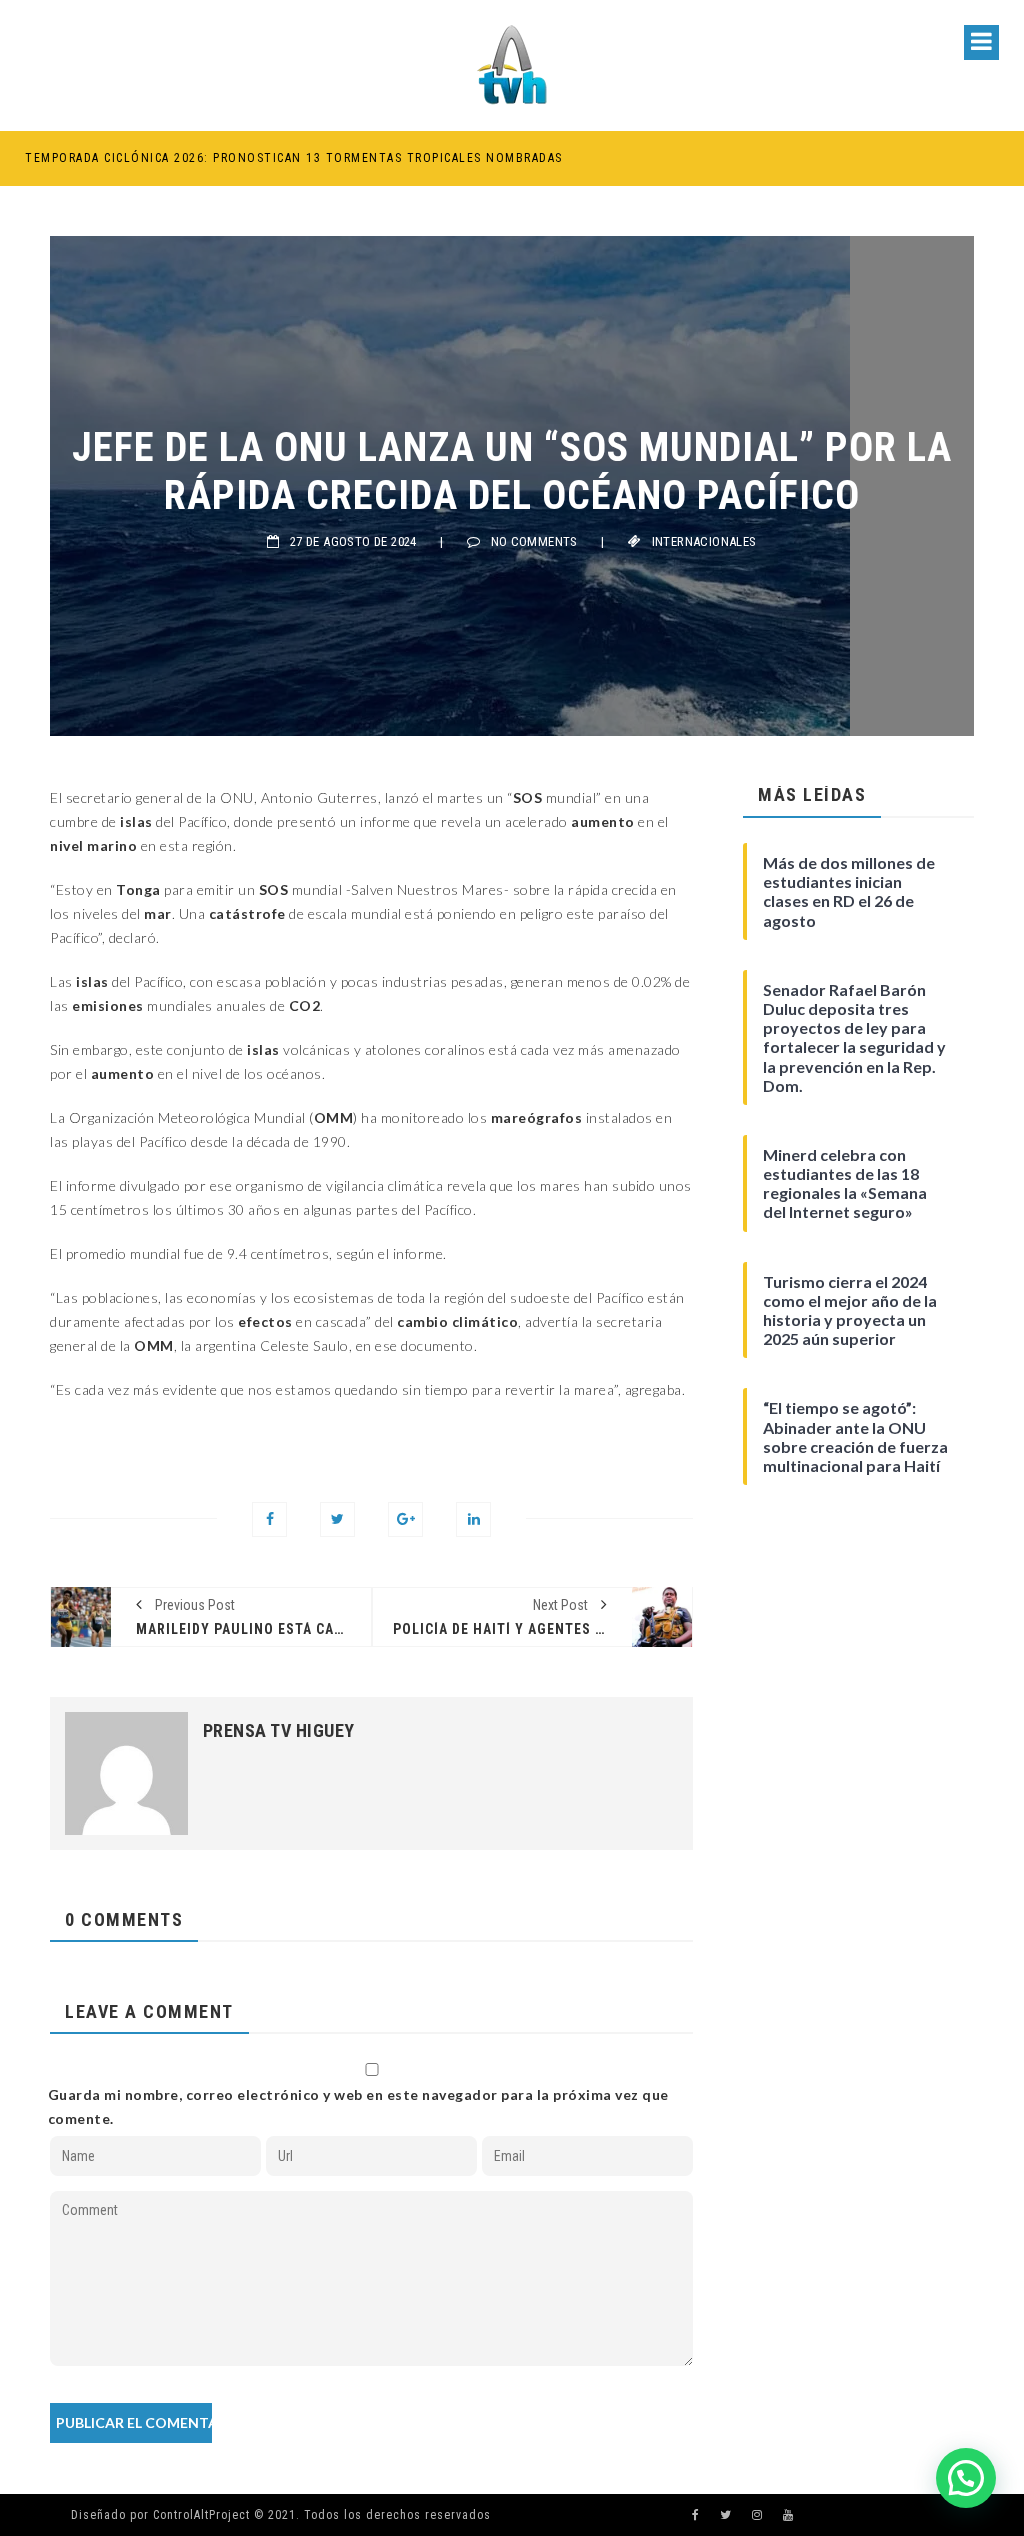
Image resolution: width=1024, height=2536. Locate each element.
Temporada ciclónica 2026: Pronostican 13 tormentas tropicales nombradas (294, 158)
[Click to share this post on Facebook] (269, 1519)
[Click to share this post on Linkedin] (473, 1519)
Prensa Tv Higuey (279, 1731)
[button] (966, 2478)
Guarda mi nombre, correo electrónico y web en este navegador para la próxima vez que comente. (358, 2106)
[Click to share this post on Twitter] (337, 1519)
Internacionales (704, 541)
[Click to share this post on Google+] (405, 1519)
